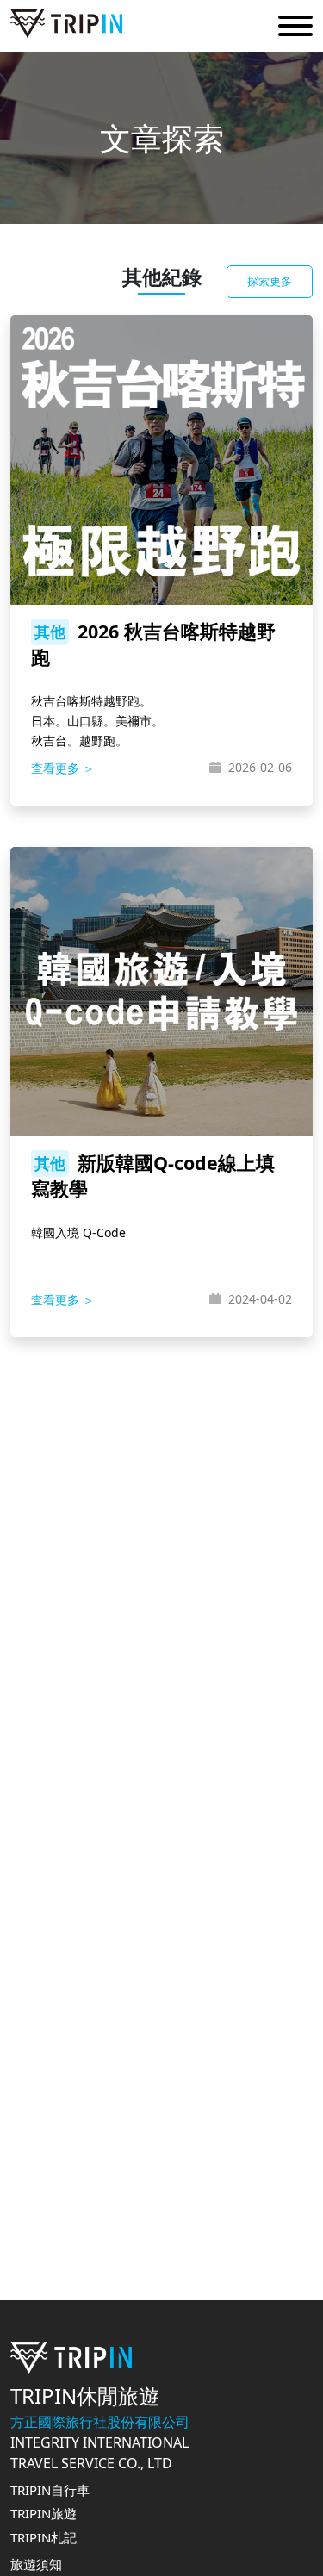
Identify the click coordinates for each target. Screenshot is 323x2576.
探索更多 (270, 281)
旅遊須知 (36, 2564)
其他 (50, 632)
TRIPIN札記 (43, 2537)
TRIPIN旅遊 (43, 2513)
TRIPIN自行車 (50, 2490)
